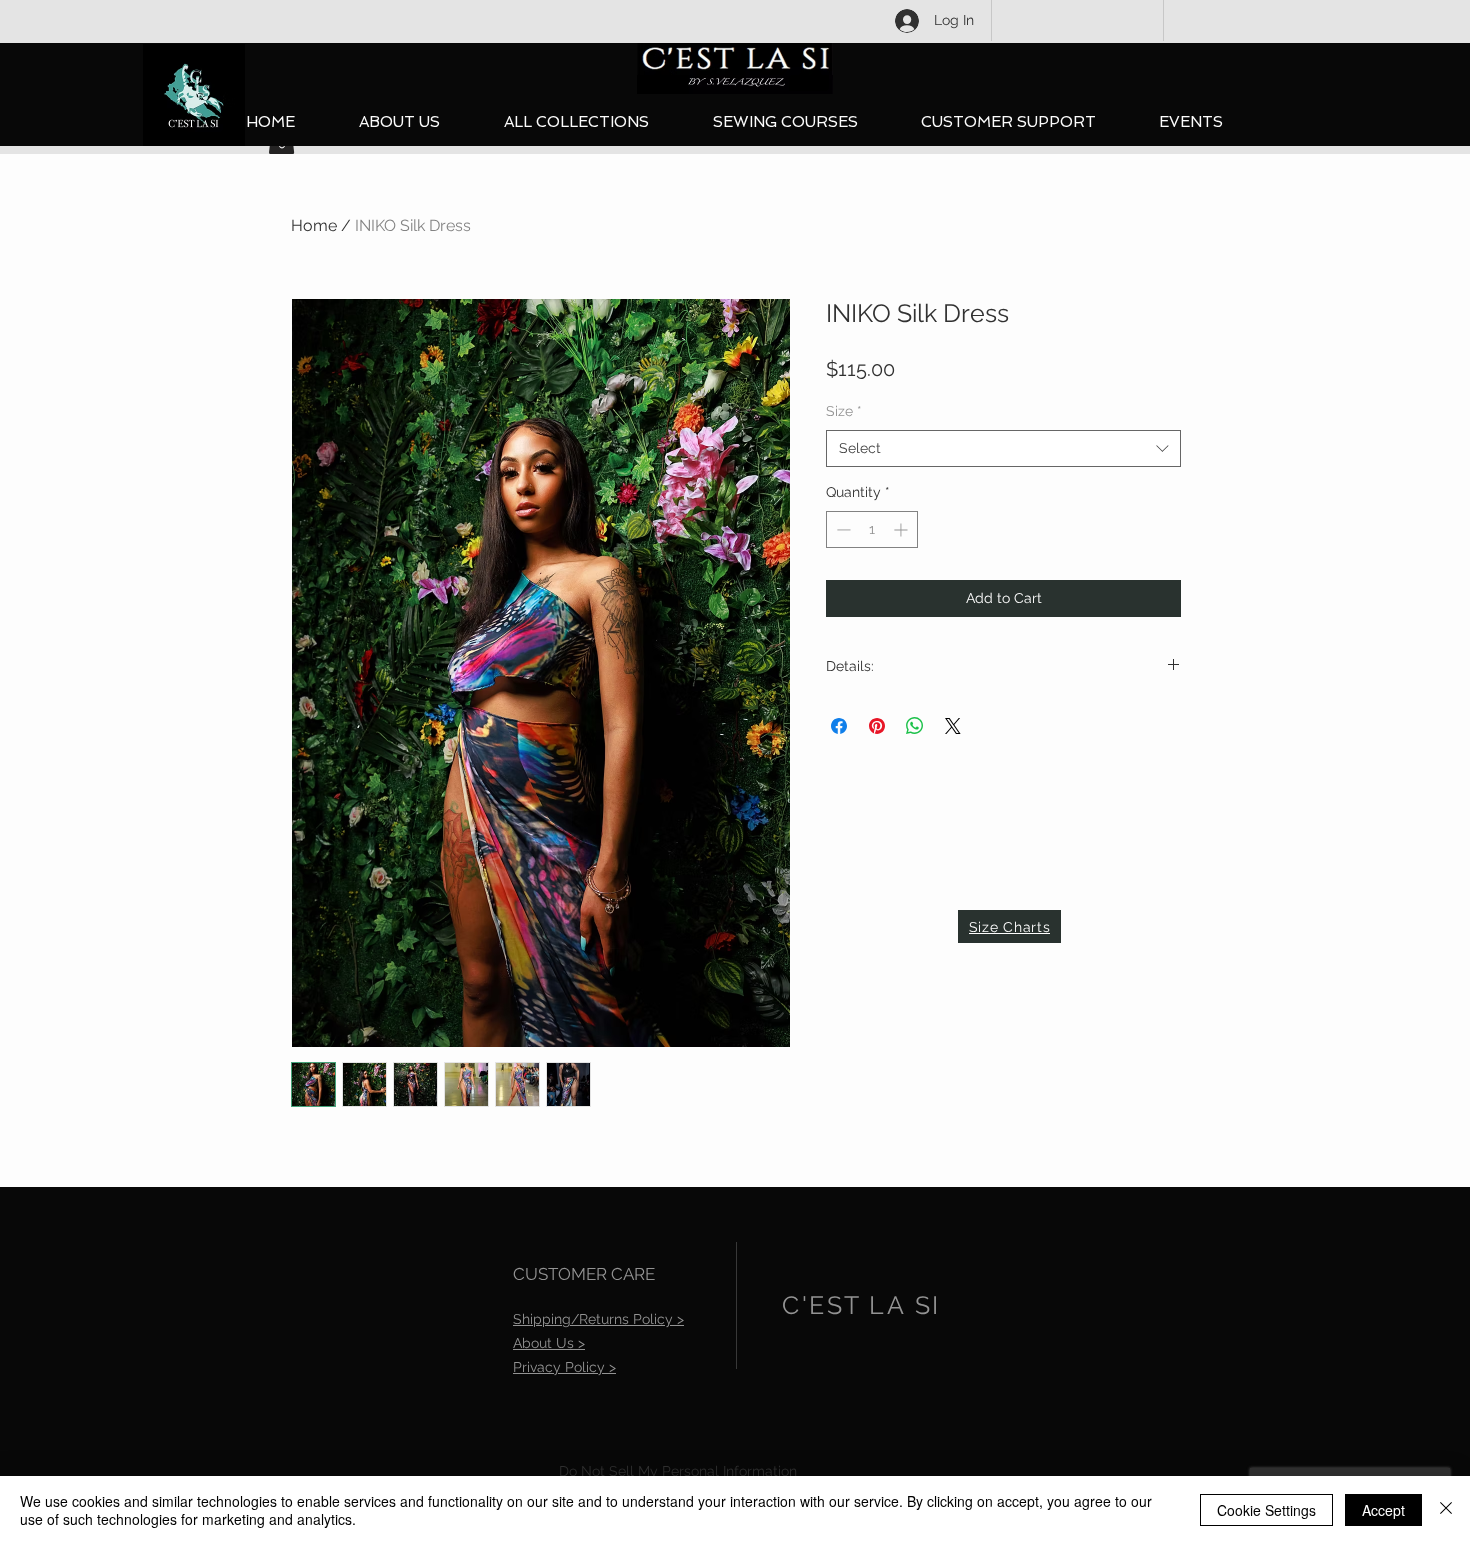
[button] (576, 122)
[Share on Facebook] (839, 726)
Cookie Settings (1266, 1510)
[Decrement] (841, 529)
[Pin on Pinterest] (877, 726)
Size (844, 411)
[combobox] (1003, 449)
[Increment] (902, 529)
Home (314, 225)
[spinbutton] (872, 529)
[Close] (1446, 1510)
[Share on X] (953, 726)
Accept (1383, 1510)
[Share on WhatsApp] (915, 726)
